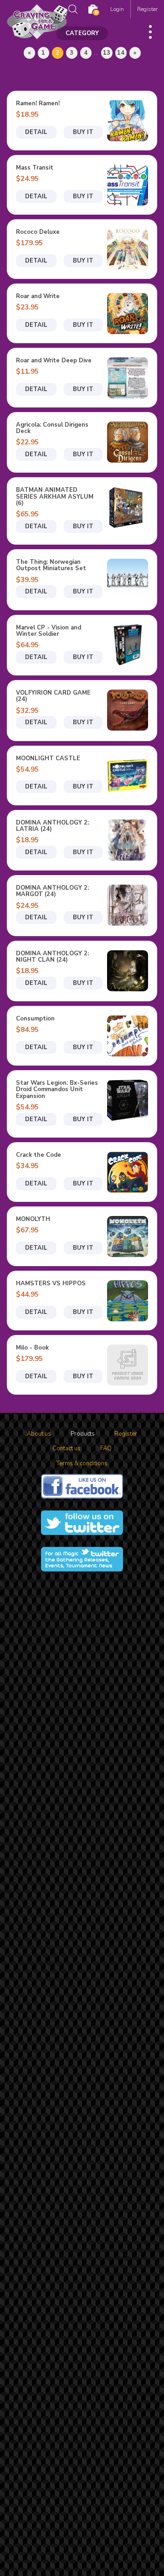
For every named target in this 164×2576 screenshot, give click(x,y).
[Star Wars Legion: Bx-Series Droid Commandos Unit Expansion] (128, 1100)
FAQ (106, 1448)
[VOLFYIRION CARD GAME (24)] (128, 710)
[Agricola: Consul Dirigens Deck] (128, 442)
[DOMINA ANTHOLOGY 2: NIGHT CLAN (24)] (128, 971)
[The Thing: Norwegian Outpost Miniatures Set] (128, 579)
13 (107, 53)
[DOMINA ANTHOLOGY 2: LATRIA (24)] (128, 840)
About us (39, 1434)
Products (83, 1434)
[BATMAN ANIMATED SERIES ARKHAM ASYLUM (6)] (128, 507)
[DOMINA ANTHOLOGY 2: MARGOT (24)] (128, 905)
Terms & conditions (82, 1463)
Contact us (67, 1448)
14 (121, 53)
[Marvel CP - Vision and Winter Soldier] (128, 645)
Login (117, 9)
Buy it (83, 132)
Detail (36, 132)
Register (147, 9)
